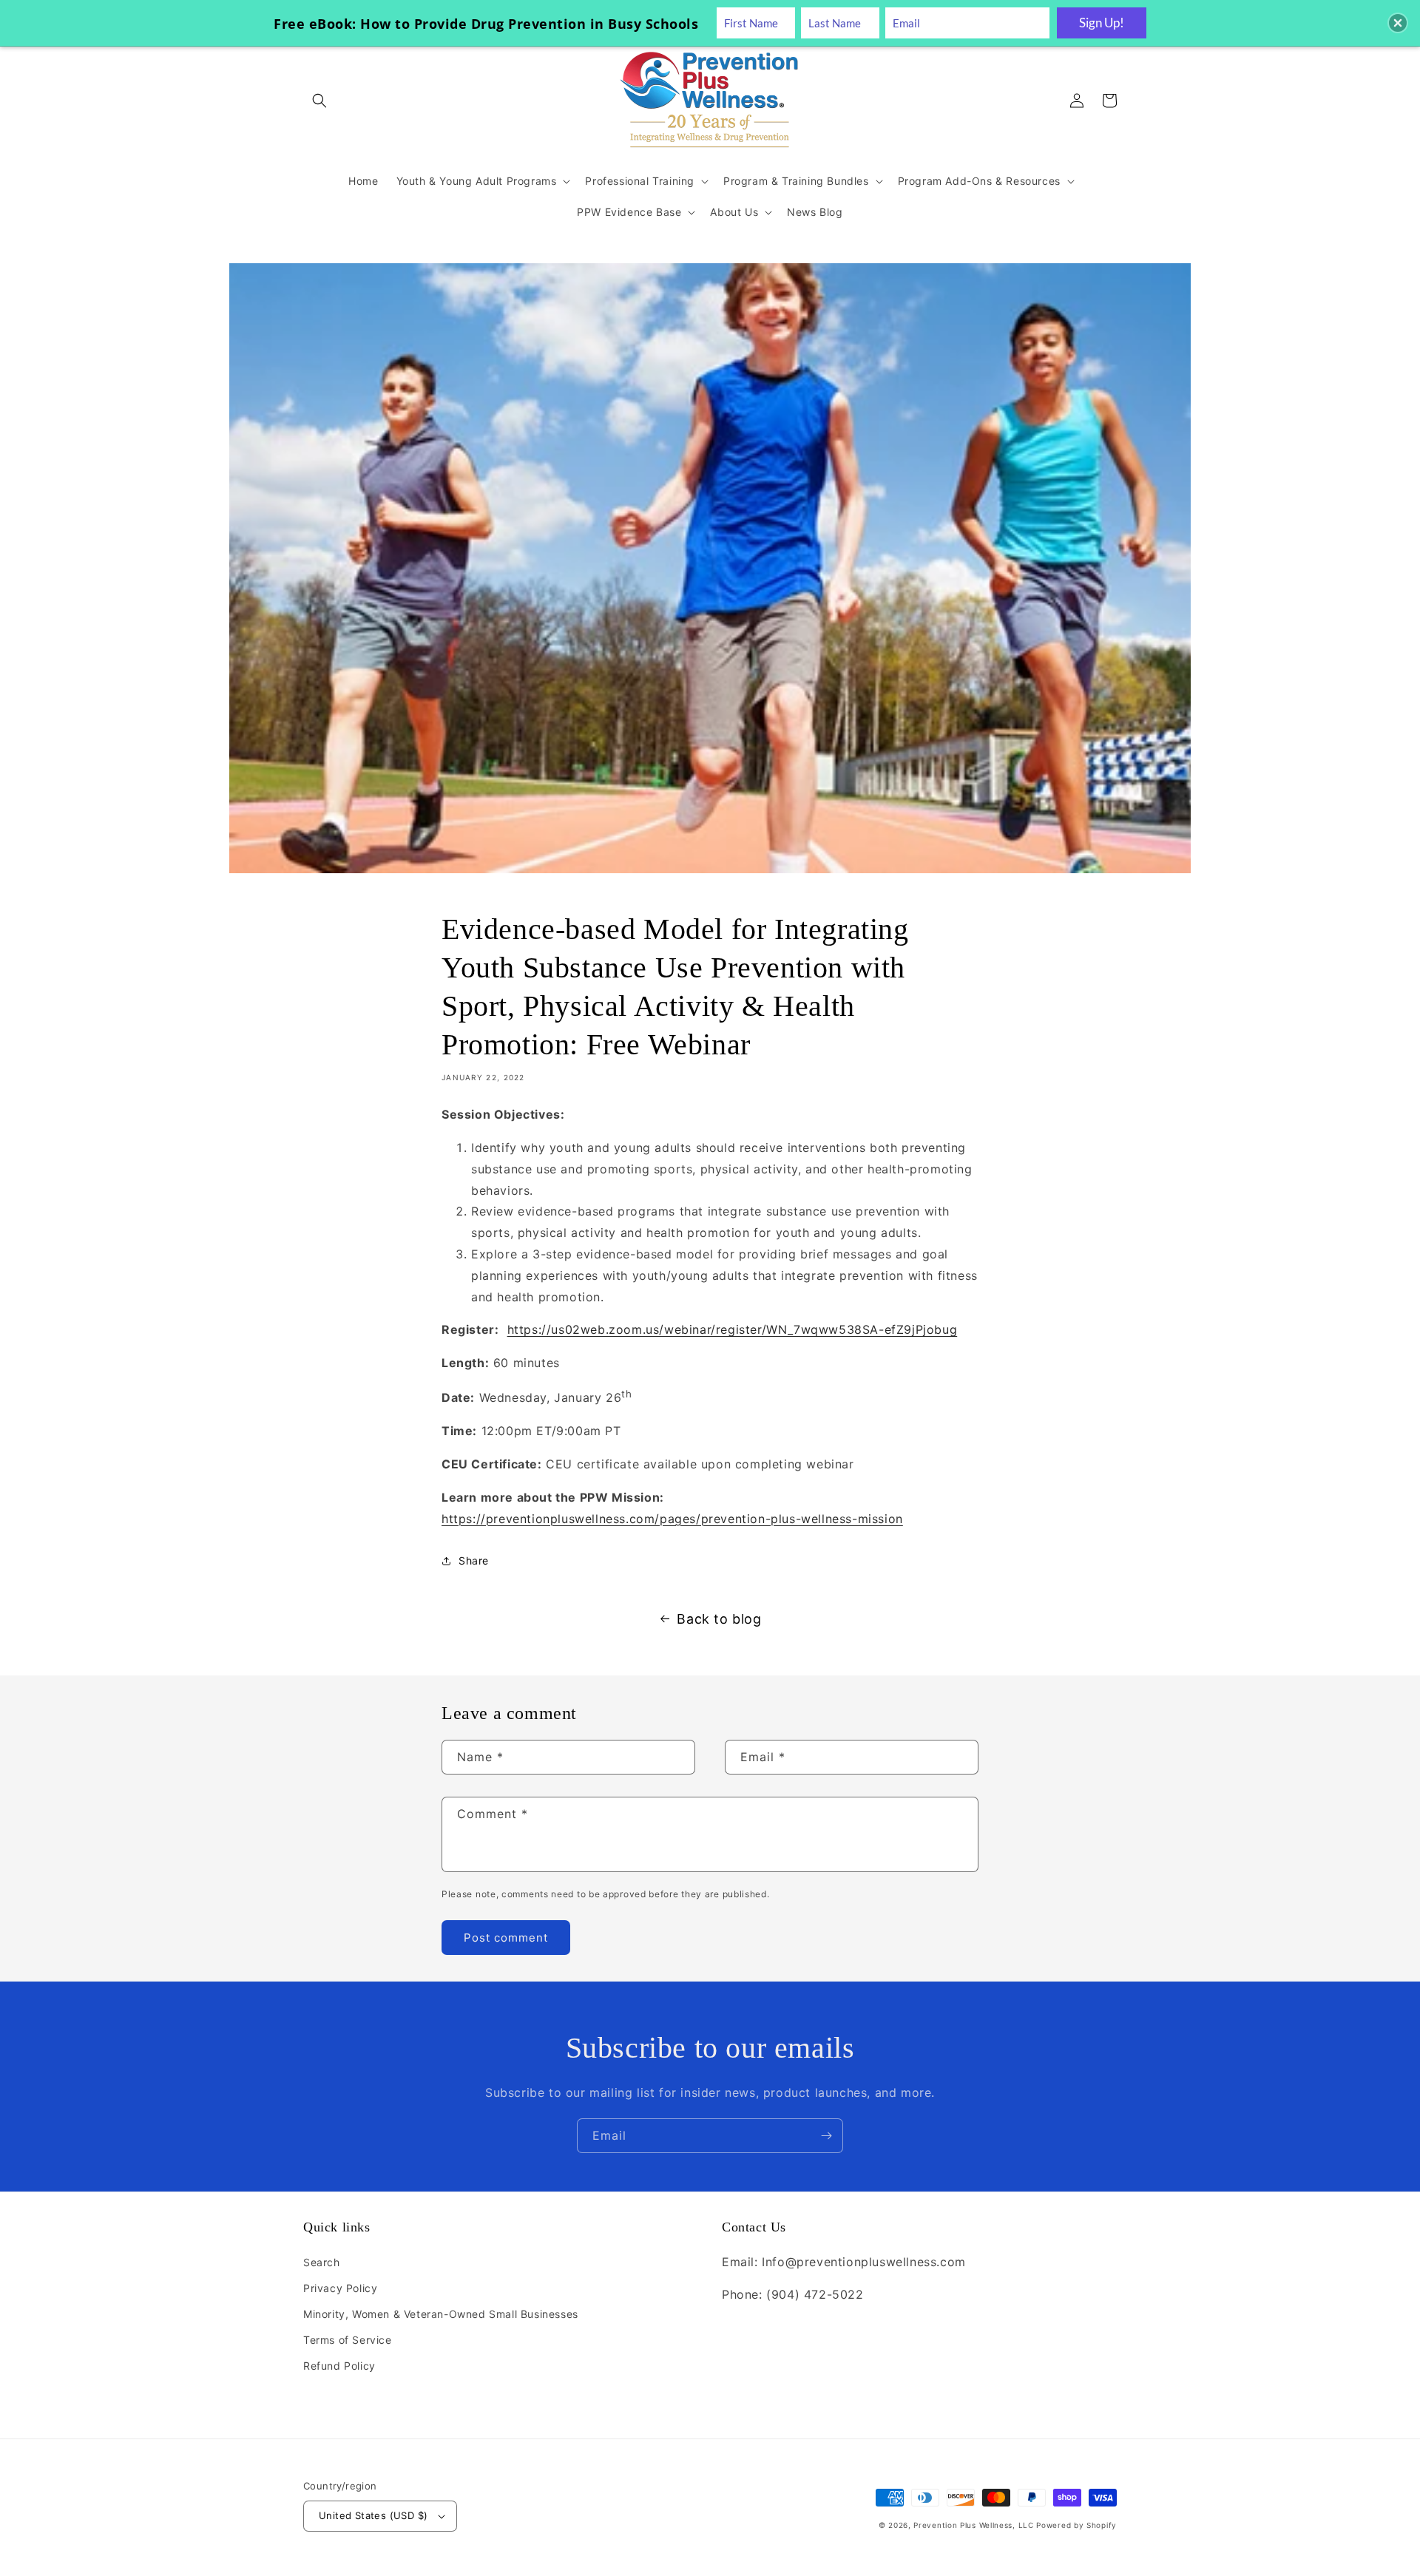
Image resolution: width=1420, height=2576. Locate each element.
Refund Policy (339, 2366)
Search (322, 2262)
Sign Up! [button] (1102, 23)
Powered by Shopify (1076, 2525)
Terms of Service (348, 2340)
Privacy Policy (340, 2288)
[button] (319, 101)
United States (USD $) (373, 2515)
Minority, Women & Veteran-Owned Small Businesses (441, 2314)
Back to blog (719, 1619)
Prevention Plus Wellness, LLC (973, 2525)
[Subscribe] (826, 2136)
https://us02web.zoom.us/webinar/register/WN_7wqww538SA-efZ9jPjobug (733, 1329)
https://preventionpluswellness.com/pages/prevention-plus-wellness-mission (672, 1519)
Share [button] (474, 1560)
